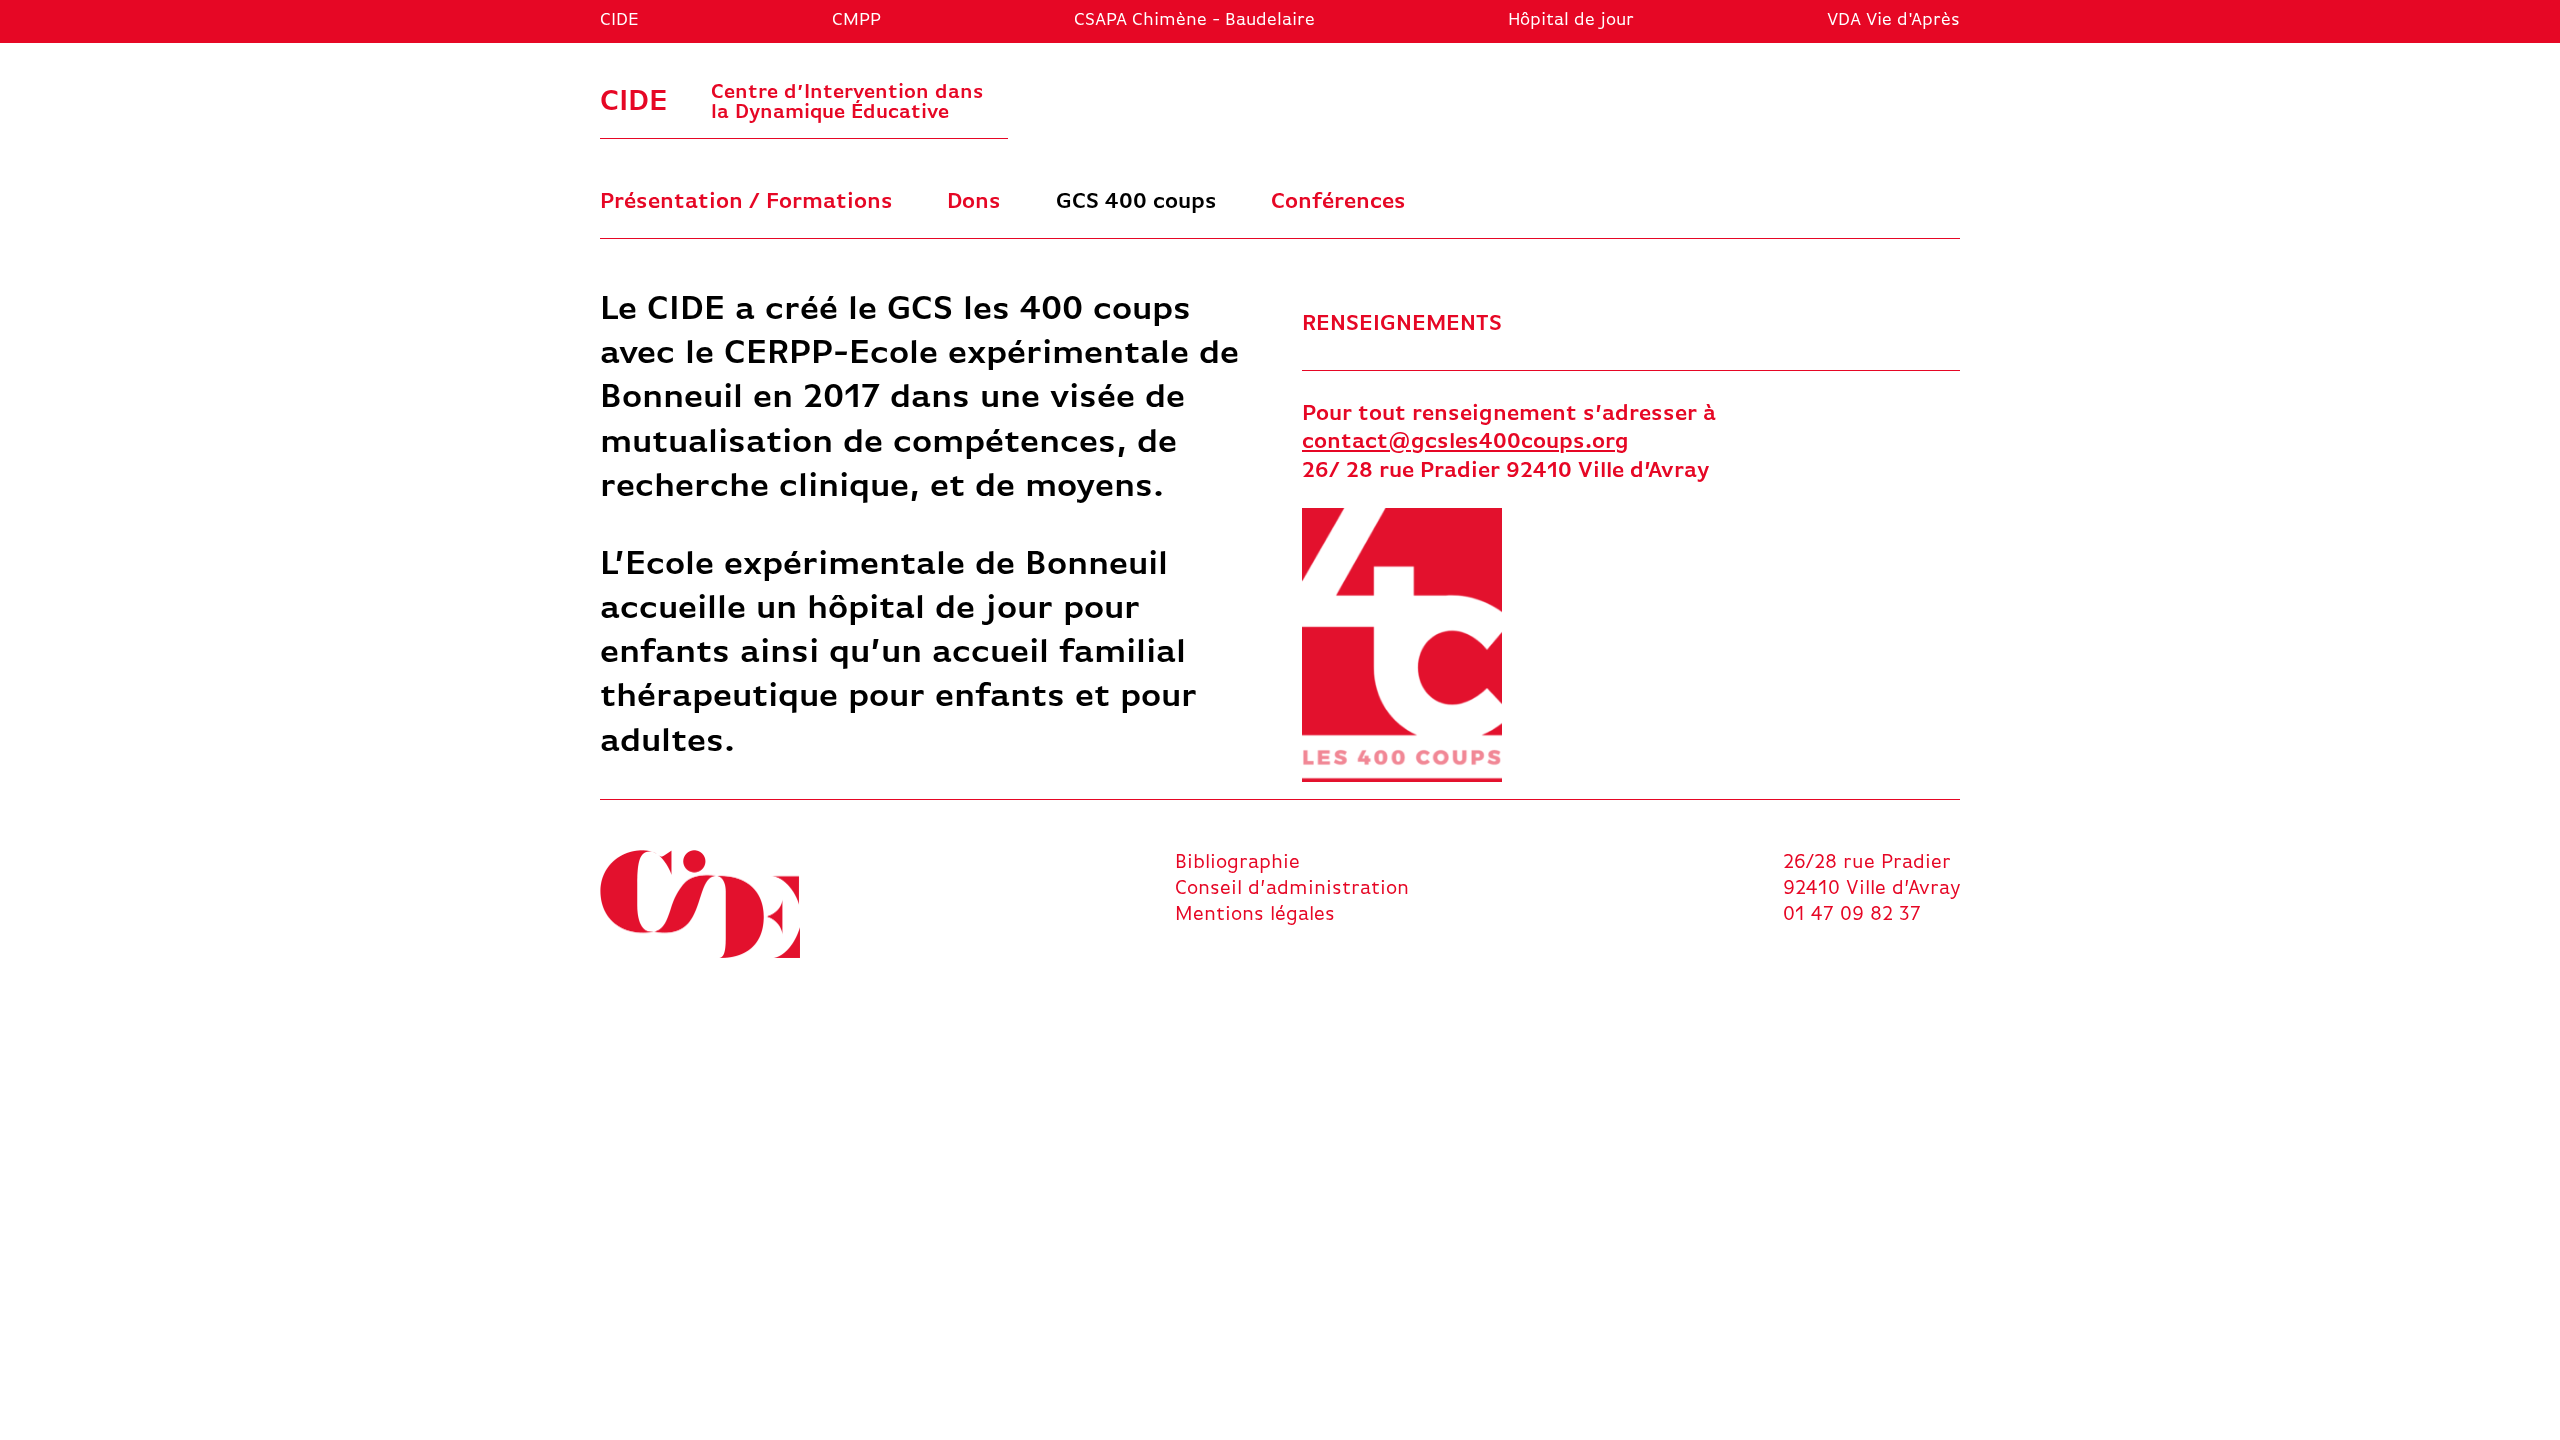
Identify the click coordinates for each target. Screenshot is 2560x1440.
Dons (974, 202)
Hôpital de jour (1571, 21)
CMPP (856, 21)
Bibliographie (1237, 863)
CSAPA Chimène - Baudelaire (1194, 21)
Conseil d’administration (1292, 889)
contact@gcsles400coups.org (1465, 442)
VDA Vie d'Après (1893, 21)
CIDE (619, 21)
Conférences (1338, 202)
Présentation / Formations (746, 202)
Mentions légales (1255, 915)
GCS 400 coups (1136, 202)
